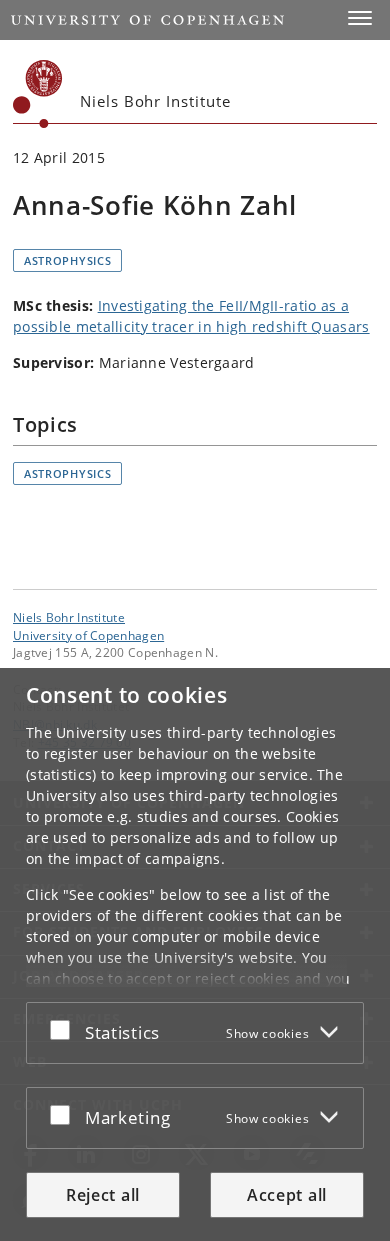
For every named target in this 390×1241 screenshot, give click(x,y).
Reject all (103, 1195)
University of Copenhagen (88, 635)
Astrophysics (67, 260)
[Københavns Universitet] (38, 94)
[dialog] (195, 954)
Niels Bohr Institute (69, 617)
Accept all (287, 1195)
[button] (360, 18)
